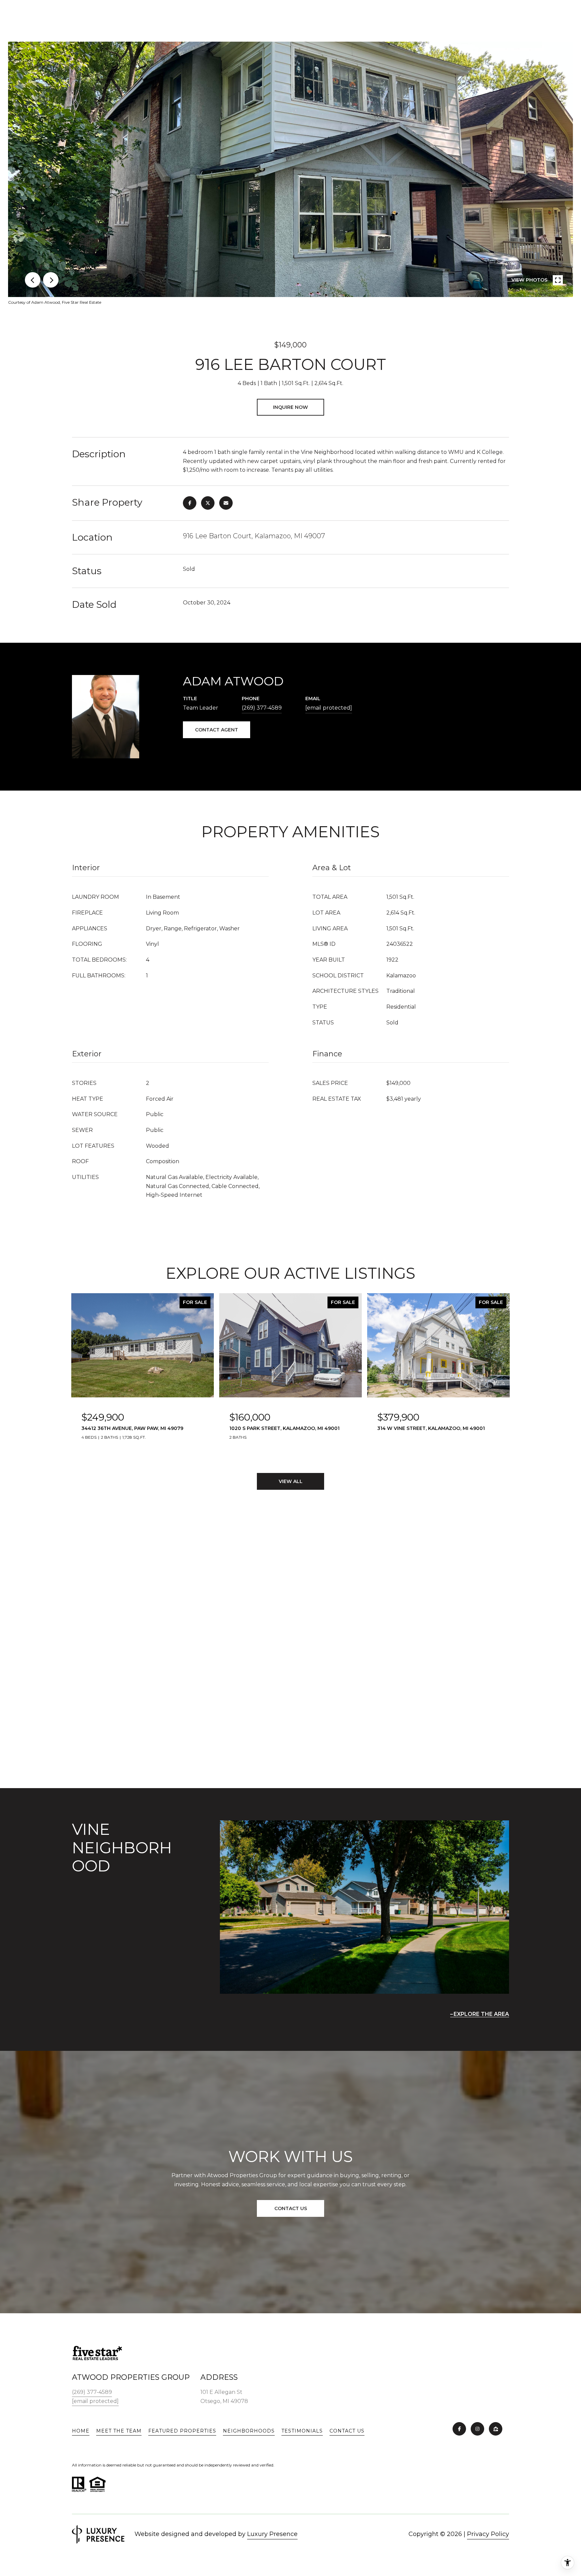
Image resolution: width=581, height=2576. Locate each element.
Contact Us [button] (291, 2208)
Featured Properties (182, 2431)
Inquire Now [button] (290, 407)
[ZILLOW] (496, 2429)
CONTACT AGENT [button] (217, 730)
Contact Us (347, 2431)
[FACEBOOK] (459, 2429)
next (51, 280)
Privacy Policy (488, 2534)
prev (33, 280)
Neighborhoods (249, 2431)
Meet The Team (119, 2431)
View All (291, 1481)
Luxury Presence (272, 2534)
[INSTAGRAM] (477, 2429)
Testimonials (302, 2431)
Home (81, 2431)
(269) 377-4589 (262, 708)
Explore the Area (481, 2014)
